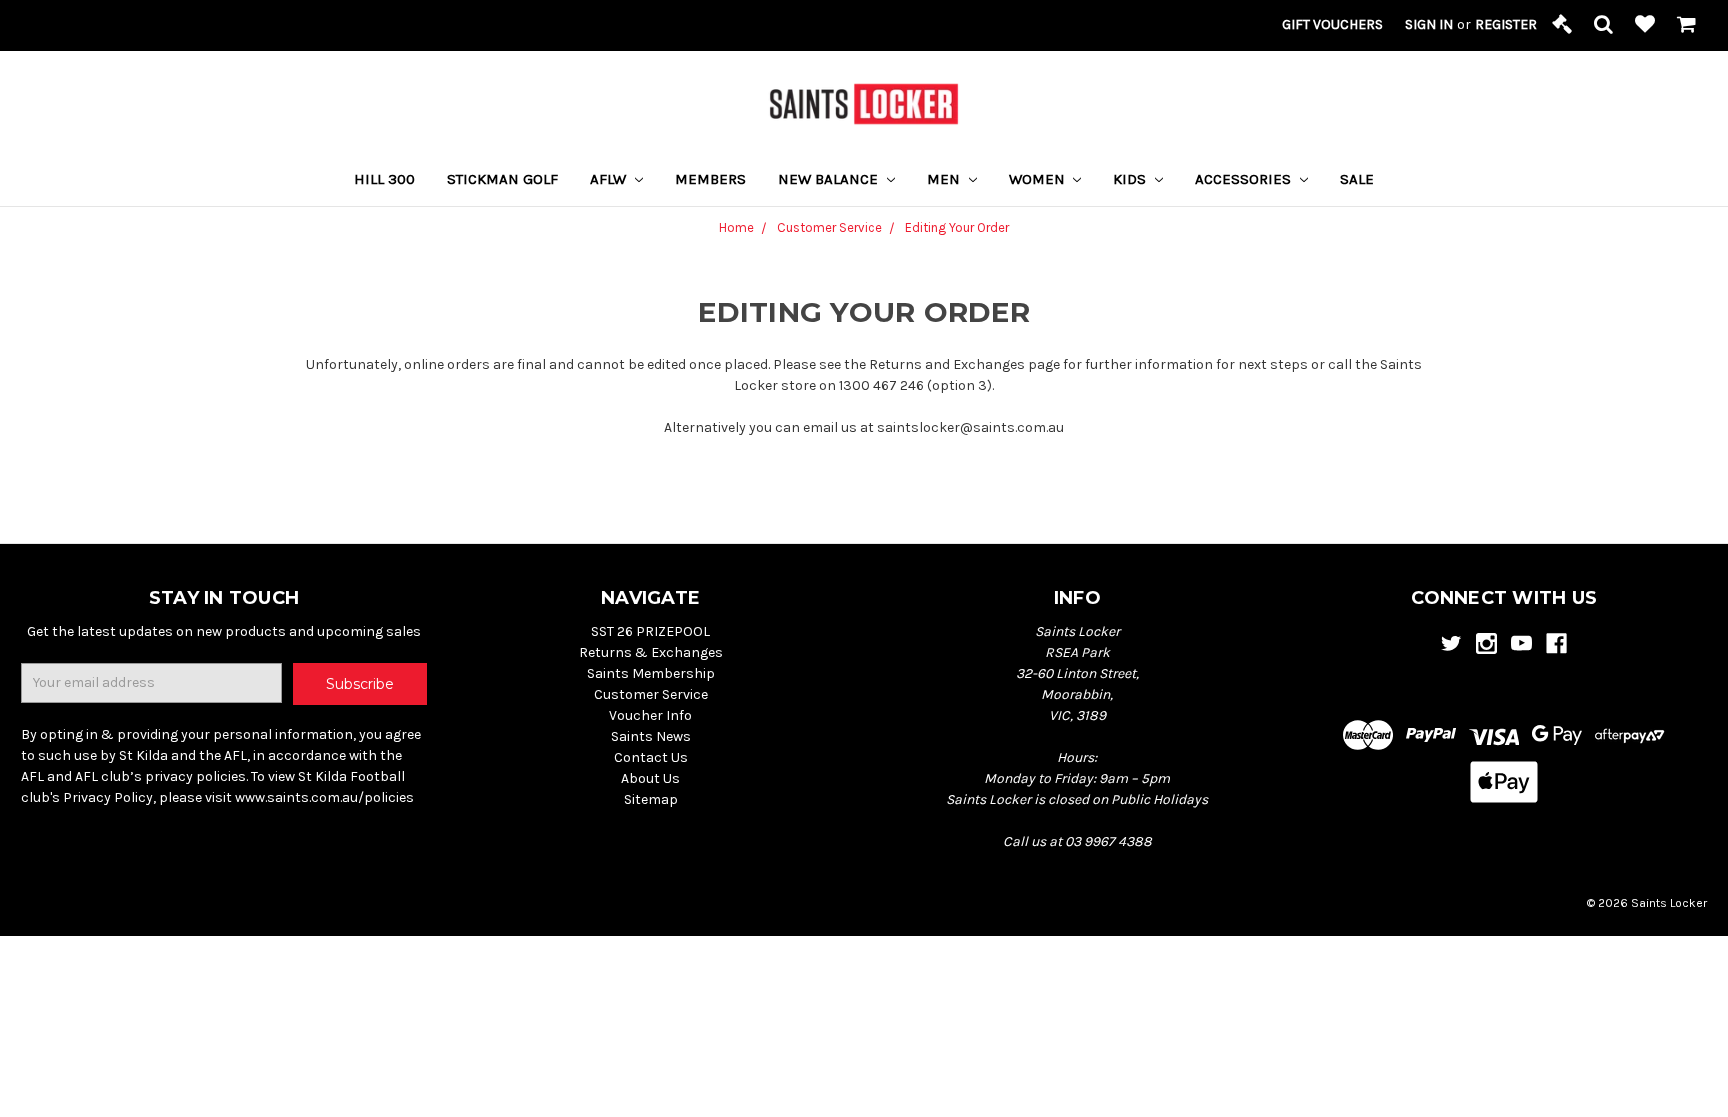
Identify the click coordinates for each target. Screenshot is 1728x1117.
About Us (650, 778)
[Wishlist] (1645, 25)
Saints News (651, 736)
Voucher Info (650, 715)
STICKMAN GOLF (502, 179)
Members (710, 179)
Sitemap (651, 799)
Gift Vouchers (1332, 24)
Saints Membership (651, 673)
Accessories (1245, 179)
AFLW (610, 179)
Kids (1131, 179)
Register (1506, 24)
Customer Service (651, 694)
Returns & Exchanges (651, 652)
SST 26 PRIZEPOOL (650, 631)
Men (945, 179)
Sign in (1429, 24)
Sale (1357, 179)
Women (1039, 179)
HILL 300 (384, 179)
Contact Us (651, 757)
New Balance (830, 179)
